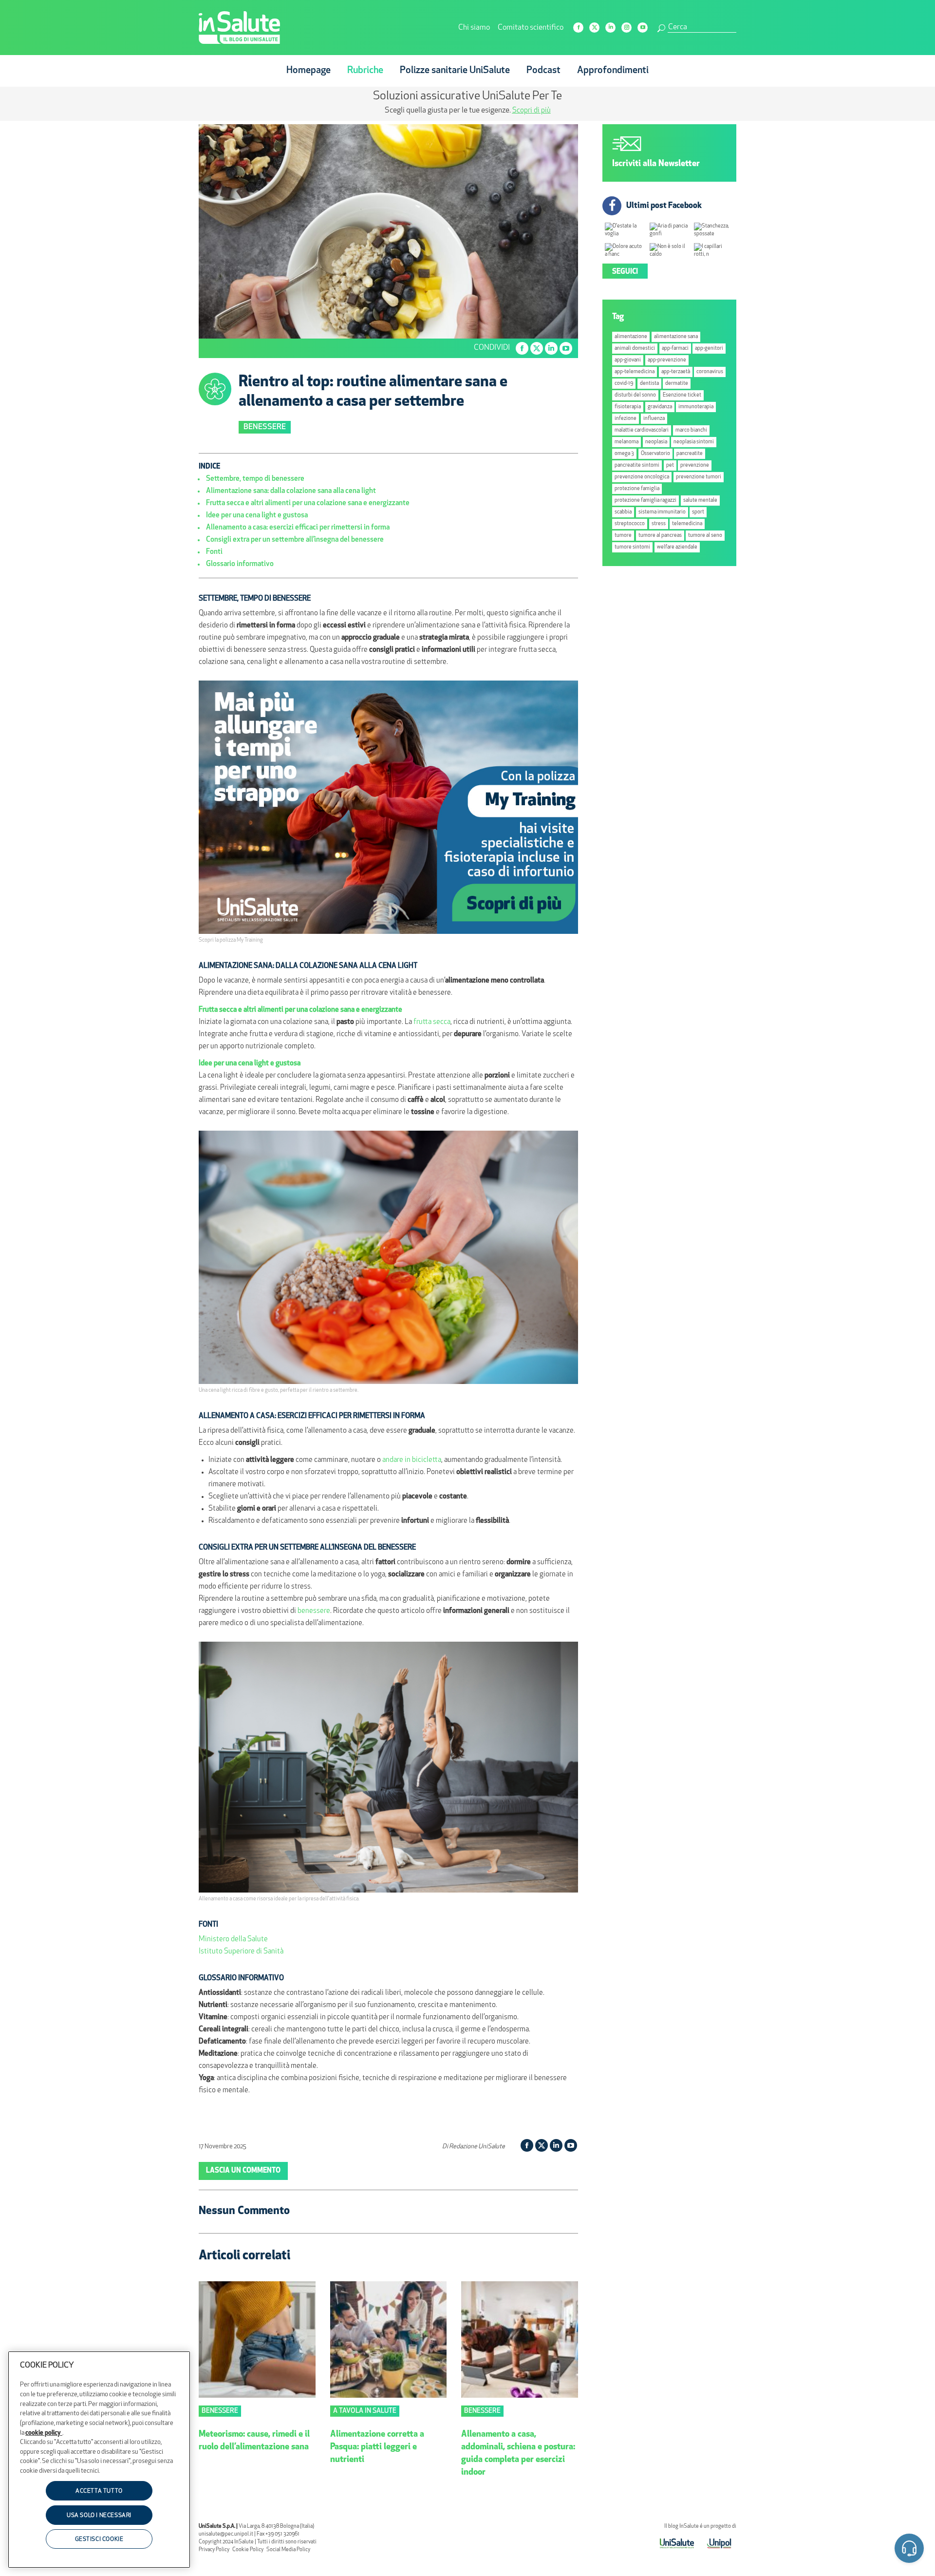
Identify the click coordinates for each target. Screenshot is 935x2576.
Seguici (625, 272)
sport (698, 512)
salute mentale (700, 501)
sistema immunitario (662, 512)
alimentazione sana (676, 337)
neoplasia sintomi (694, 442)
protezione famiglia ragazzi (645, 501)
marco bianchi (691, 430)
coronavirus (710, 372)
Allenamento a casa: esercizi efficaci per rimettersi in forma (298, 528)
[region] (99, 2460)
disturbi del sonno (635, 395)
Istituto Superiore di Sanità (241, 1952)
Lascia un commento (243, 2171)
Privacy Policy (214, 2550)
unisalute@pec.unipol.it (226, 2534)
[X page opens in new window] (594, 28)
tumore (623, 536)
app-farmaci (675, 349)
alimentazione (631, 337)
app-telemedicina (635, 372)
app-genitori (709, 349)
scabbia (623, 512)
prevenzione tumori (699, 477)
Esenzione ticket (682, 395)
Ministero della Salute (233, 1940)
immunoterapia (696, 407)
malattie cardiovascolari (642, 430)
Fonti (214, 552)
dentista (649, 384)
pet (670, 465)
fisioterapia (628, 407)
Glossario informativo (240, 564)
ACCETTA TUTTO (99, 2491)
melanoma (626, 442)
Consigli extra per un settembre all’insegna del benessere (295, 540)
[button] (909, 2550)
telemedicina (687, 524)
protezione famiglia (637, 489)
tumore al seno (705, 536)
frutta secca (432, 1022)
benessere (314, 1611)
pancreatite (690, 454)
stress (659, 524)
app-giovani (628, 360)
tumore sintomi (632, 547)
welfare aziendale (677, 547)
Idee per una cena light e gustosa (257, 516)
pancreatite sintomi (637, 465)
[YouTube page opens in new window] (643, 28)
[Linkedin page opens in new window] (610, 28)
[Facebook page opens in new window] (578, 28)
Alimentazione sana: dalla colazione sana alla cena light (291, 491)
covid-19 (624, 384)
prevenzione (695, 465)
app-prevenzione (667, 360)
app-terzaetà (676, 372)
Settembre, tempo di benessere (255, 479)
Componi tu (389, 111)
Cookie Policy (248, 2550)
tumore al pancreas (660, 536)
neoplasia (656, 442)
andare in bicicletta (412, 1460)
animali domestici (635, 349)
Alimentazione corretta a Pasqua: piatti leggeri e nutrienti (377, 2447)
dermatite (677, 384)
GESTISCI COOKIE (99, 2539)
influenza (654, 419)
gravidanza (660, 407)
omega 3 (624, 454)
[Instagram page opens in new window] (626, 28)
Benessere (265, 427)
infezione (626, 419)
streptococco (630, 524)
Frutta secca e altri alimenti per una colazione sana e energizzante (308, 503)
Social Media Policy (288, 2550)
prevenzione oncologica (642, 477)
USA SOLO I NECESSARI (99, 2516)
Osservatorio (655, 454)
